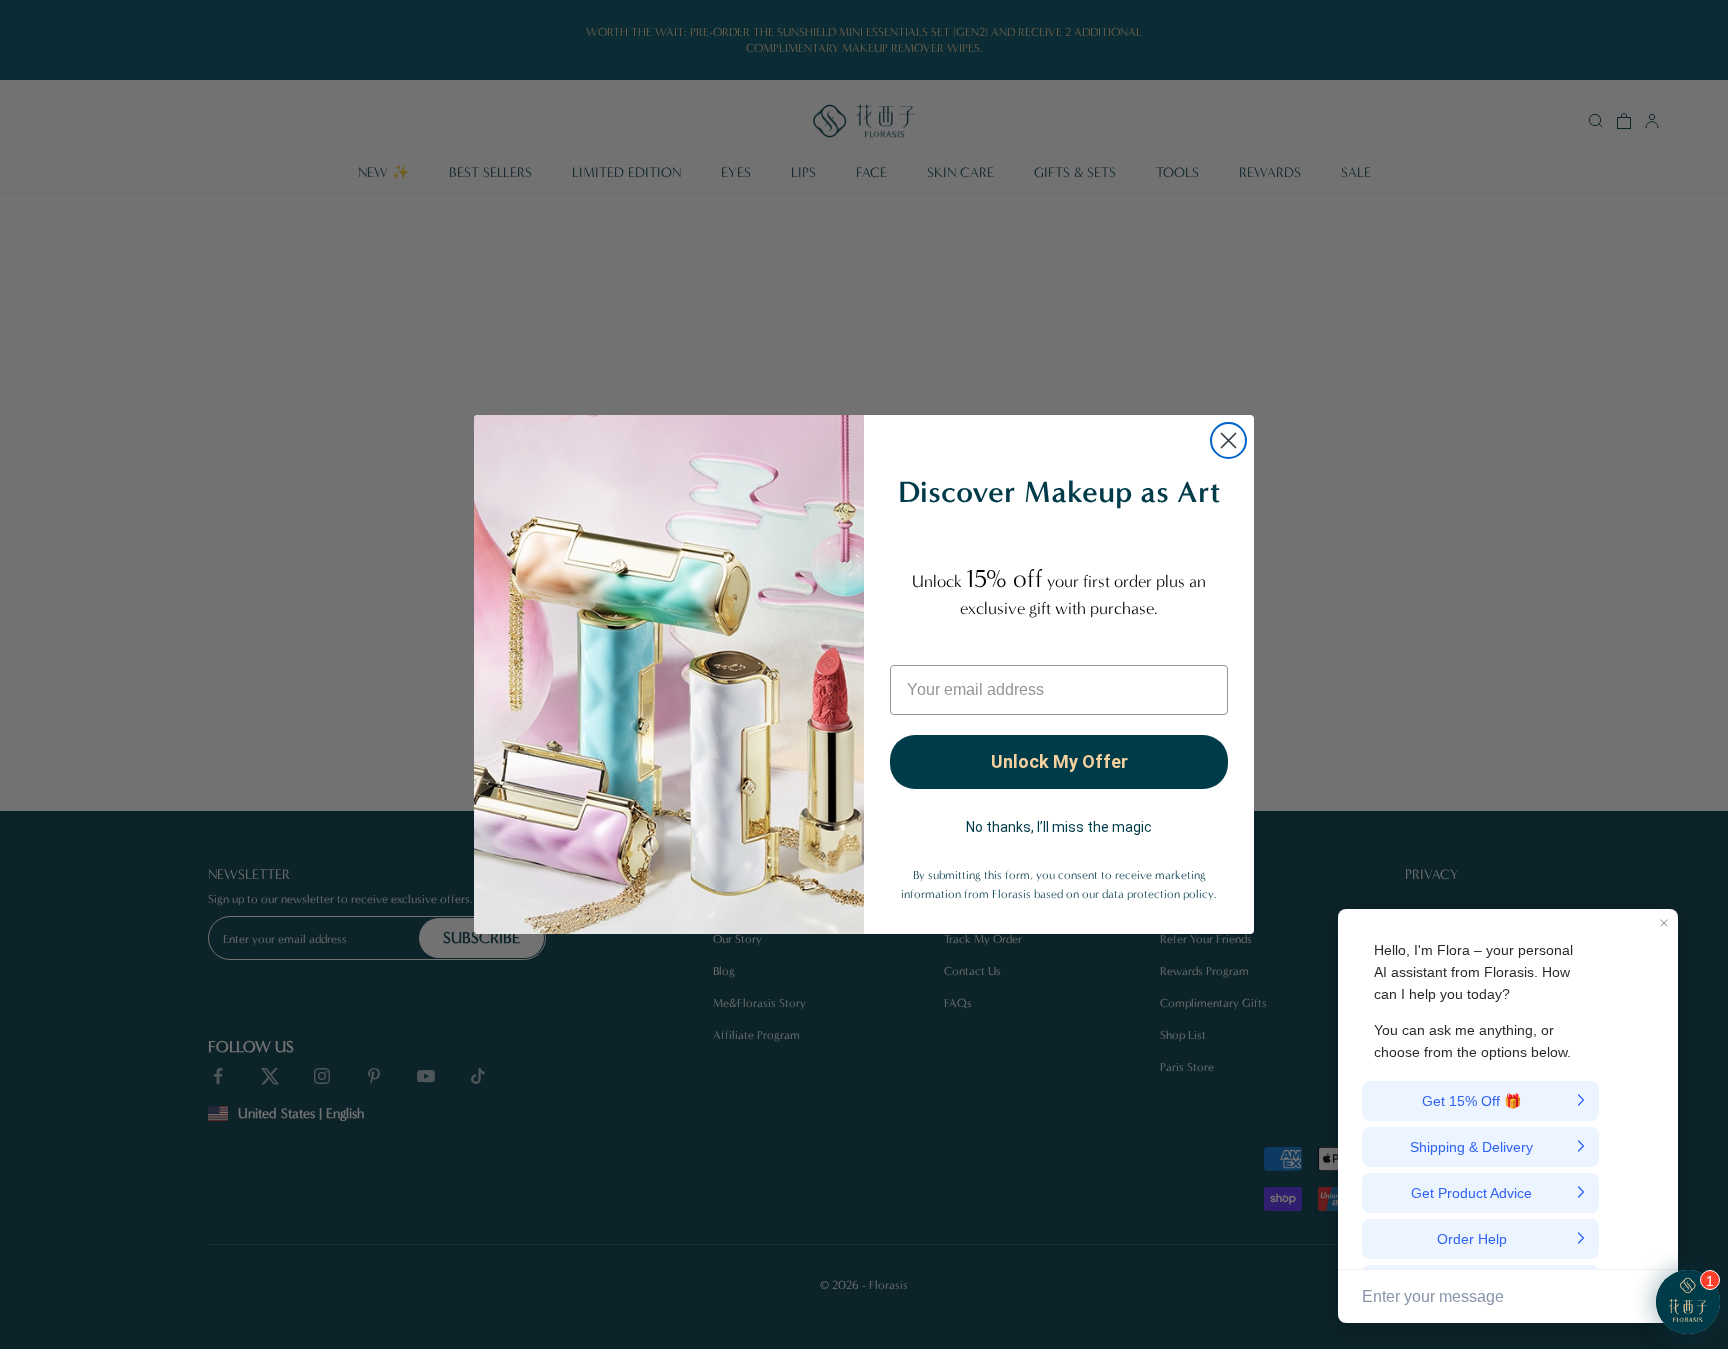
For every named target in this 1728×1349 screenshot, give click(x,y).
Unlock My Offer (1059, 761)
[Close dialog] (1228, 440)
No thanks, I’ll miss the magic (1059, 827)
